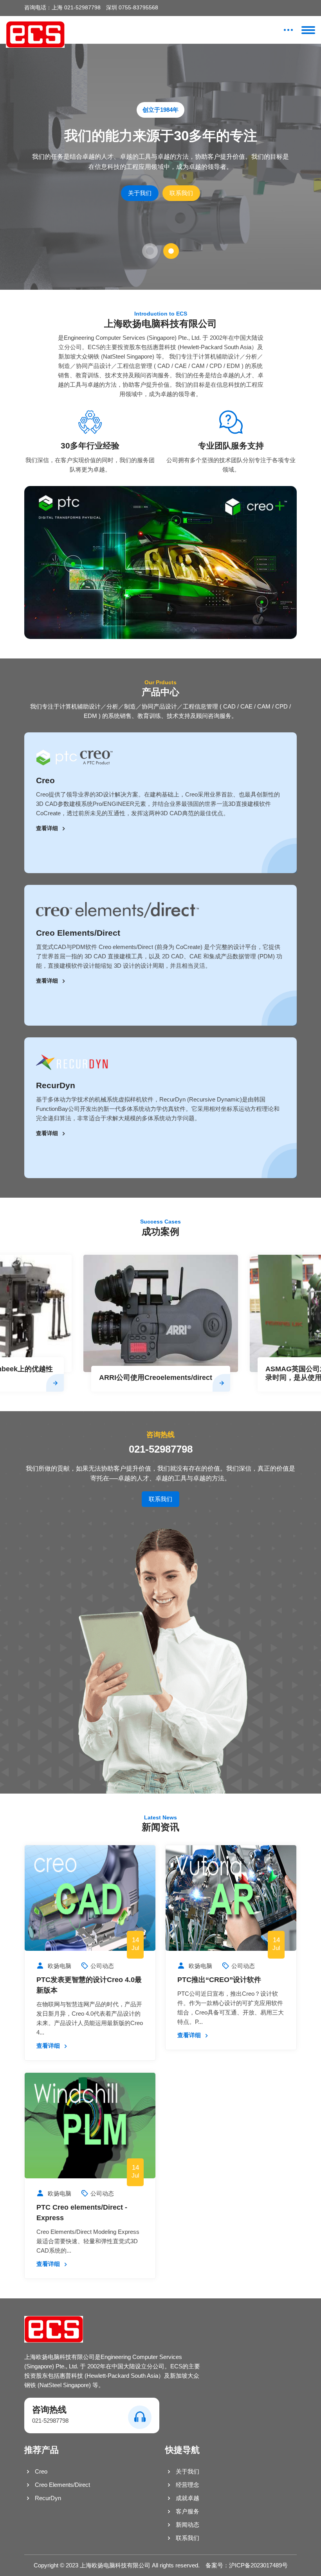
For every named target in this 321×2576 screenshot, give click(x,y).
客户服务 (187, 2511)
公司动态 (102, 1966)
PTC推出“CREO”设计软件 (219, 1980)
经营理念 (187, 2485)
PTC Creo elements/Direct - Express (82, 2213)
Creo (45, 780)
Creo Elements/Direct (78, 933)
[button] (150, 251)
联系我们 (181, 193)
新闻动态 (187, 2525)
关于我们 (140, 193)
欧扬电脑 (59, 1966)
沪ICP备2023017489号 (258, 2565)
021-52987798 (161, 1449)
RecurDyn (56, 1085)
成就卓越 (187, 2498)
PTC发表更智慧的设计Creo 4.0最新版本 (89, 1985)
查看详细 (48, 828)
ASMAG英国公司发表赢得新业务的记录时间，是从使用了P (158, 1373)
